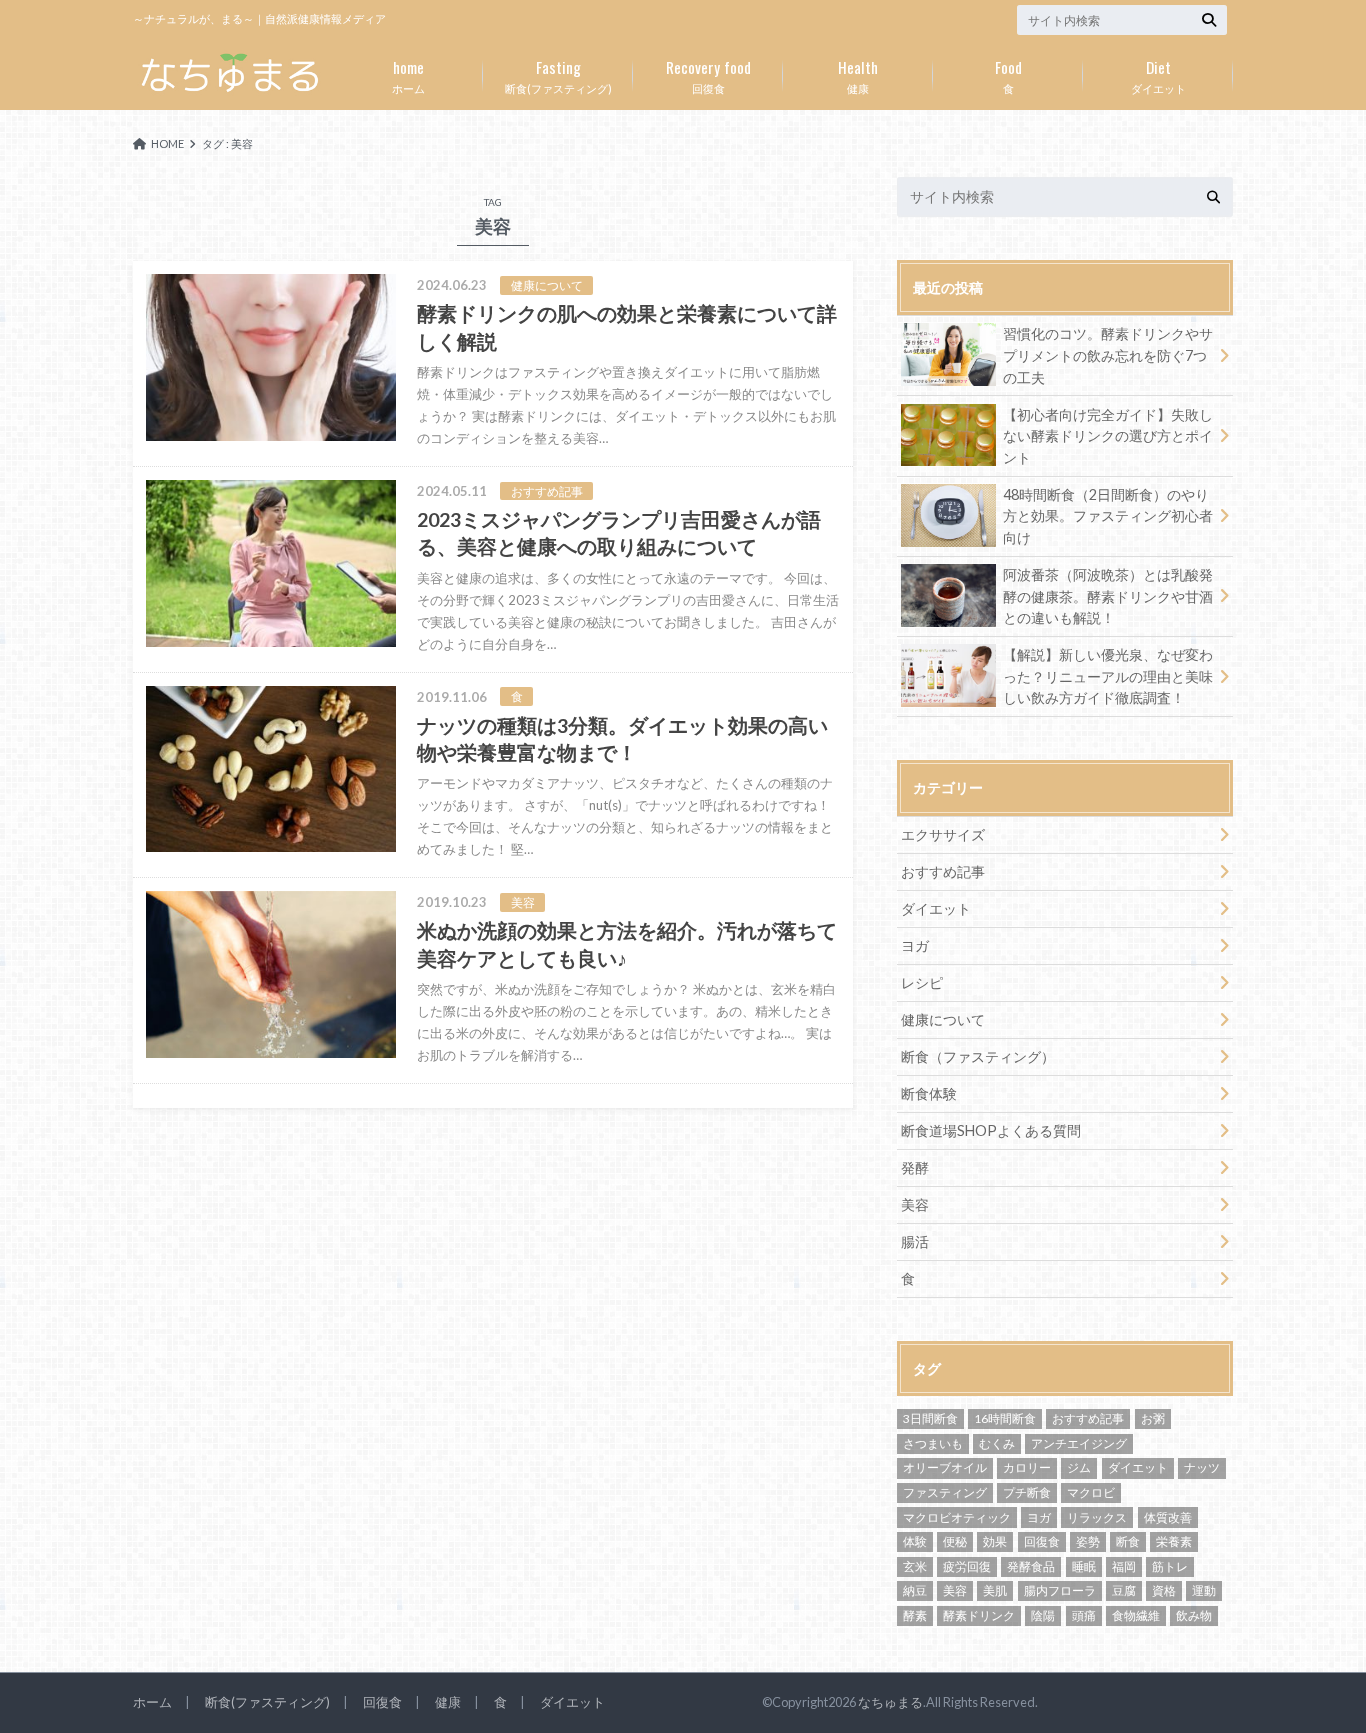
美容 (915, 1204)
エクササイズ (943, 834)
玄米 (915, 1566)
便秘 (955, 1541)
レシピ (922, 982)
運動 (1204, 1590)
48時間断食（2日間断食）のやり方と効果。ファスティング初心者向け (1108, 516)
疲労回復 (967, 1566)
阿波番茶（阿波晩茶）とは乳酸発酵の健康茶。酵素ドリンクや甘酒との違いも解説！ (1108, 596)
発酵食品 (1031, 1566)
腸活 (915, 1241)
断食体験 (929, 1093)
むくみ (997, 1443)
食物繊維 (1136, 1615)
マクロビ (1091, 1492)
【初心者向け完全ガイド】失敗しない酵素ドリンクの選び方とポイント (1108, 436)
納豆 (915, 1590)
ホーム (408, 75)
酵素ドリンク (979, 1615)
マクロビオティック (957, 1517)
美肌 (995, 1590)
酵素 (915, 1615)
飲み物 (1194, 1615)
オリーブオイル (945, 1467)
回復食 (708, 75)
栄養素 (1174, 1541)
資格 (1164, 1590)
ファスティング (945, 1492)
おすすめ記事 (943, 871)
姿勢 (1088, 1541)
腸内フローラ (1060, 1590)
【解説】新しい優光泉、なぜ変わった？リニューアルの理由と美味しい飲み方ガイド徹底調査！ (1108, 676)
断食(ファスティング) (558, 75)
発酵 (915, 1167)
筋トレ (1170, 1566)
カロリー (1027, 1467)
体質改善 (1168, 1517)
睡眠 (1084, 1566)
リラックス (1097, 1517)
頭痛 (1084, 1615)
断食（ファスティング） (978, 1056)
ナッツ (1202, 1467)
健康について (943, 1019)
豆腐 (1124, 1590)
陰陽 (1043, 1615)
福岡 (1124, 1566)
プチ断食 (1027, 1492)
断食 (1128, 1541)
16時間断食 (1005, 1418)
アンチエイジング (1079, 1443)
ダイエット (1158, 75)
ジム (1079, 1467)
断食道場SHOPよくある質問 (991, 1130)
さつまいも (933, 1443)
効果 (995, 1541)
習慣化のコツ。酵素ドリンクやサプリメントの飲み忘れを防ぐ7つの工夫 (1108, 355)
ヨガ (915, 945)
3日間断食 (930, 1418)
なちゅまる (890, 1702)
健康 (858, 75)
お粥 (1153, 1418)
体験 (915, 1541)
